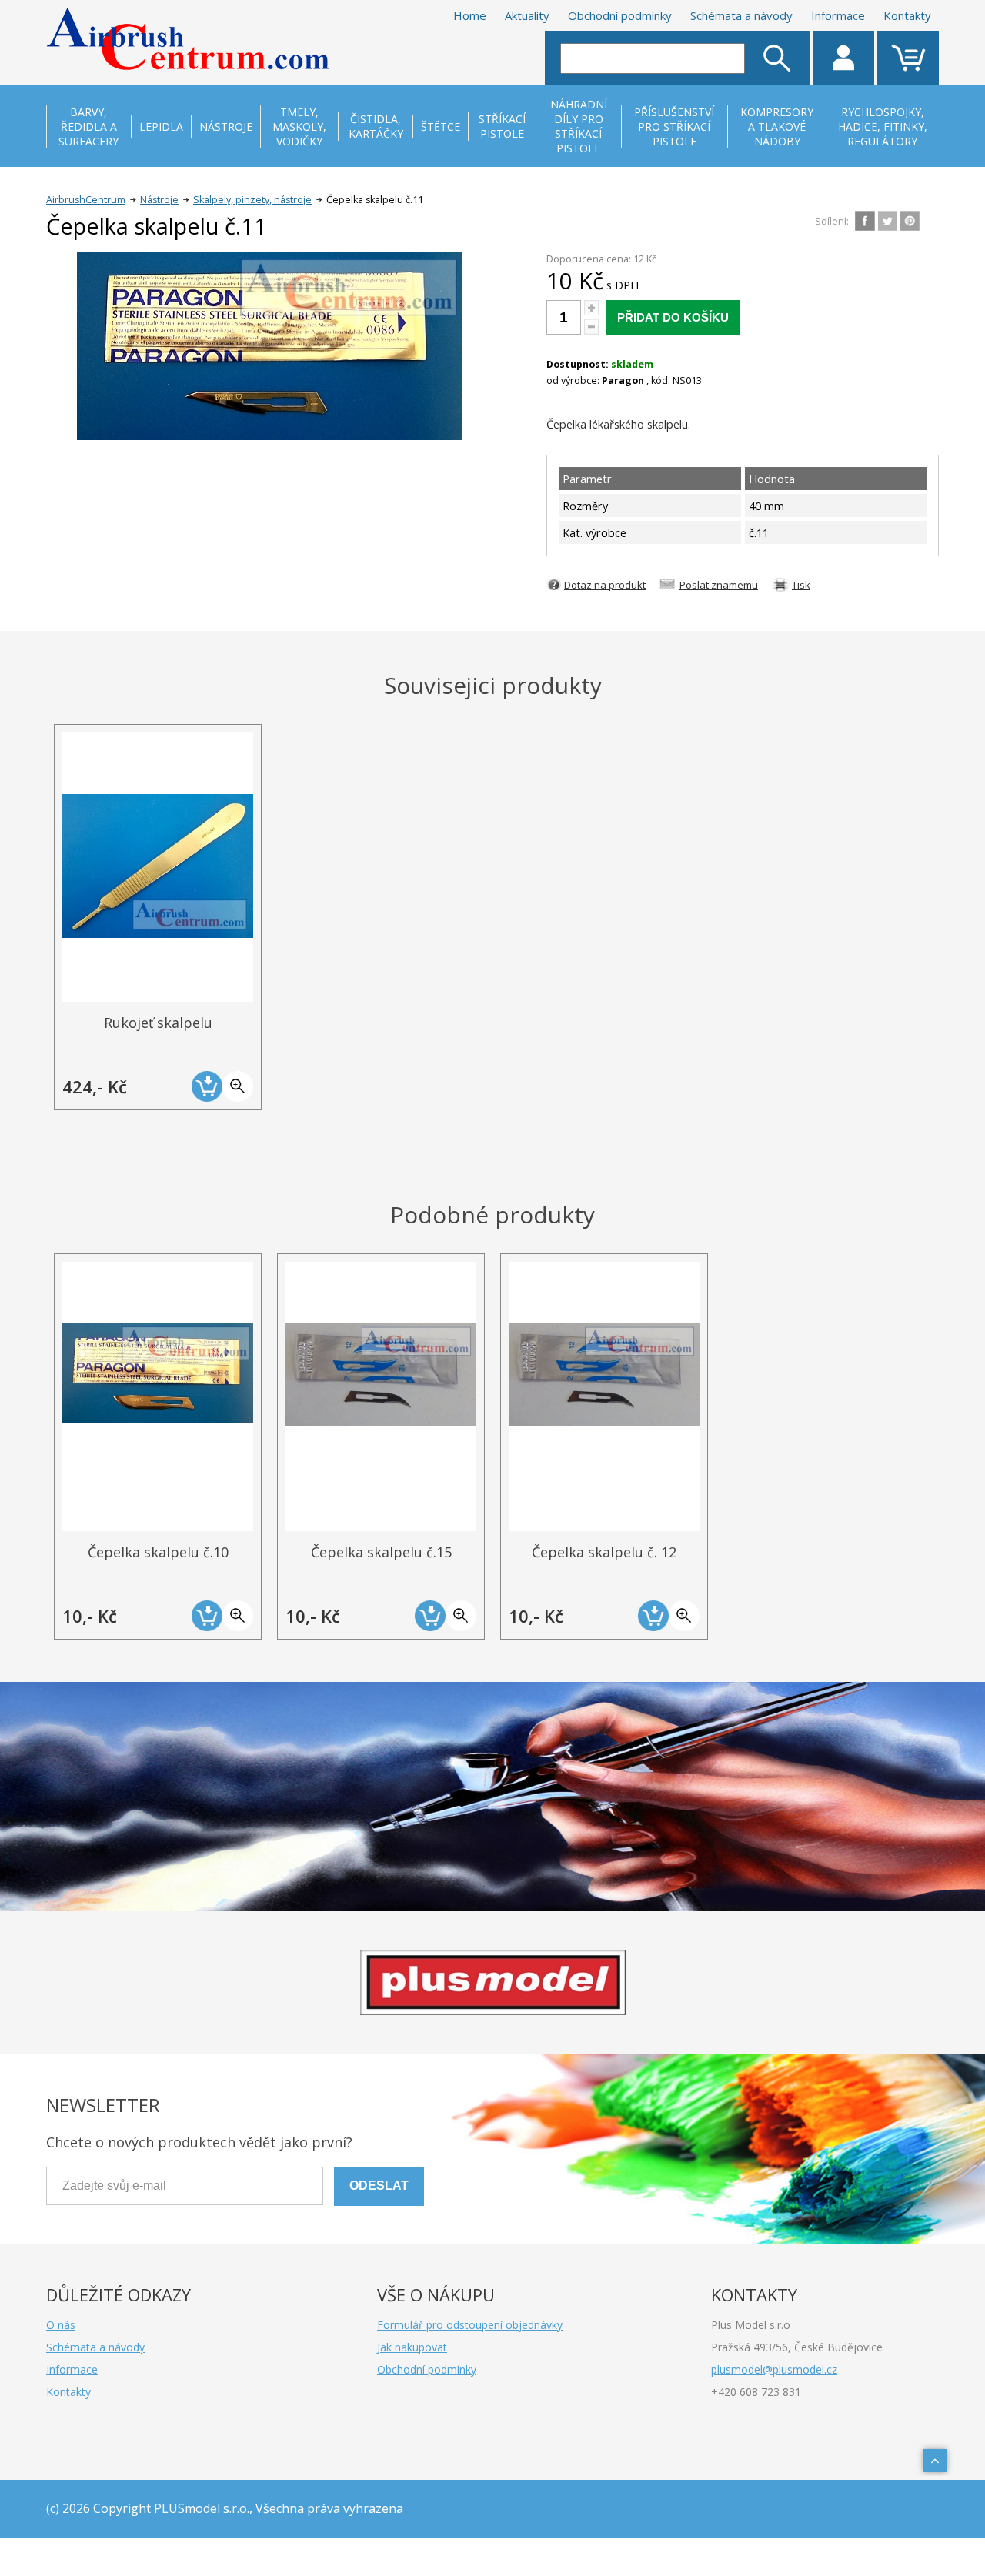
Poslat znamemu (719, 585)
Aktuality (527, 15)
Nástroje (159, 200)
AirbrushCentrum (86, 200)
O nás (61, 2325)
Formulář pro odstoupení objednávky (470, 2325)
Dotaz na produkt (605, 585)
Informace (838, 15)
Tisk (801, 585)
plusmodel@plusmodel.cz (774, 2369)
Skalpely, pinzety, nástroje (252, 200)
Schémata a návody (741, 15)
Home (470, 15)
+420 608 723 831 (756, 2392)
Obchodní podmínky (620, 15)
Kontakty (907, 15)
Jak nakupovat (412, 2347)
